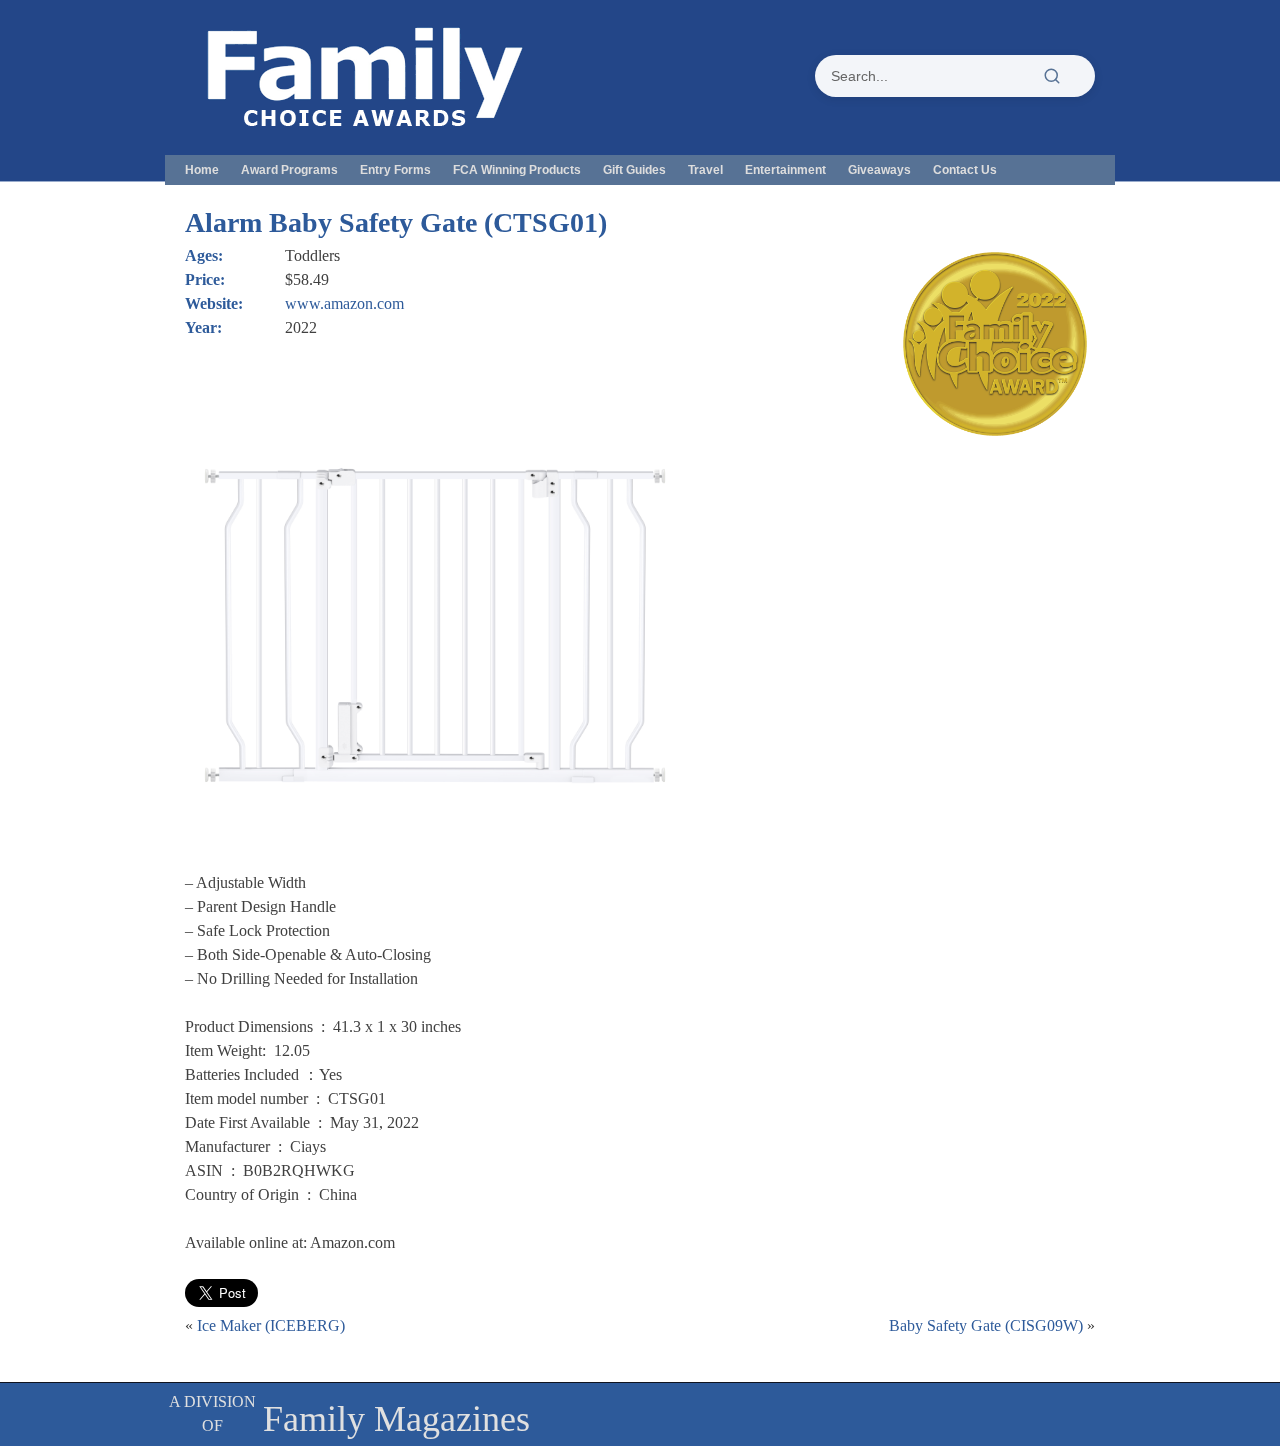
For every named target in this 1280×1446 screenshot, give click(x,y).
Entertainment (785, 170)
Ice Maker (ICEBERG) (271, 1325)
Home (202, 170)
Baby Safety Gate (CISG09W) (986, 1325)
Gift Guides (634, 170)
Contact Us (965, 170)
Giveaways (879, 170)
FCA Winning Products (517, 170)
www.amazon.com (344, 303)
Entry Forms (395, 170)
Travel (705, 170)
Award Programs (289, 170)
